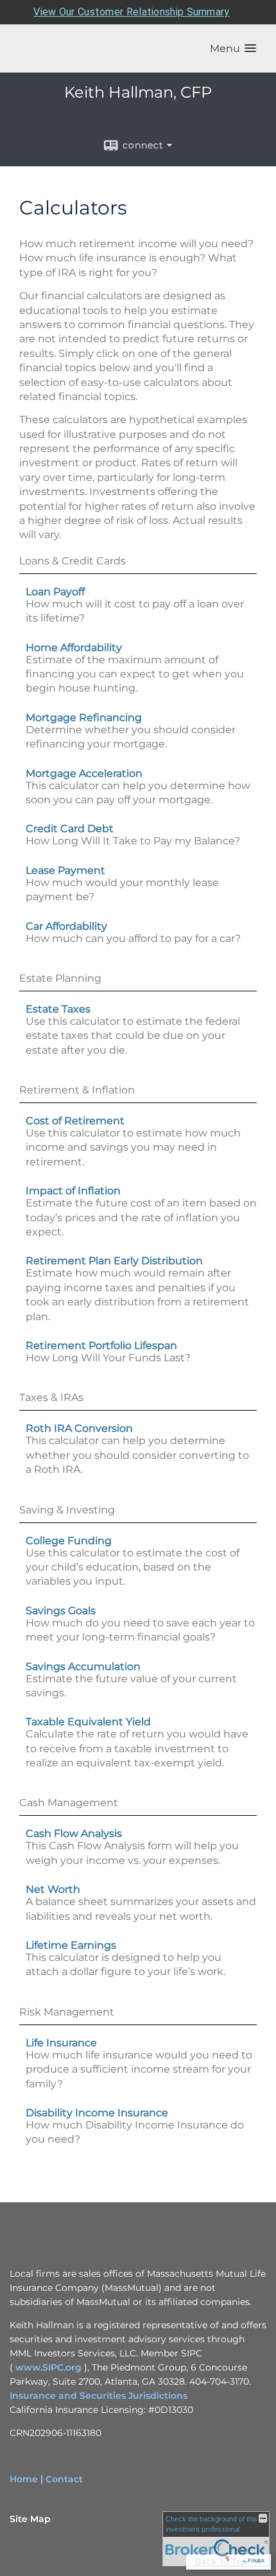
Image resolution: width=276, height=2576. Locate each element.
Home (24, 2479)
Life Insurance (61, 2043)
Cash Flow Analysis (74, 1833)
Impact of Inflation (73, 1191)
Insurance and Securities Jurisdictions (99, 2396)
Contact (64, 2479)
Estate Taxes (58, 1009)
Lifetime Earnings (71, 1945)
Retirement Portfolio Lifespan (101, 1345)
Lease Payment (65, 870)
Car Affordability (66, 926)
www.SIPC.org (48, 2367)
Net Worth (53, 1889)
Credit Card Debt (70, 829)
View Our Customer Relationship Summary (131, 12)
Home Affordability (74, 648)
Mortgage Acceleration (84, 773)
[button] (233, 48)
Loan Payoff (55, 592)
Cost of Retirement (75, 1121)
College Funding (69, 1541)
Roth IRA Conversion (79, 1428)
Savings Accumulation (83, 1667)
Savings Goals (61, 1611)
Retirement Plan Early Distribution (114, 1261)
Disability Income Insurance (97, 2113)
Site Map (30, 2519)
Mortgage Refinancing (84, 718)
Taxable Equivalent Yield (88, 1722)
